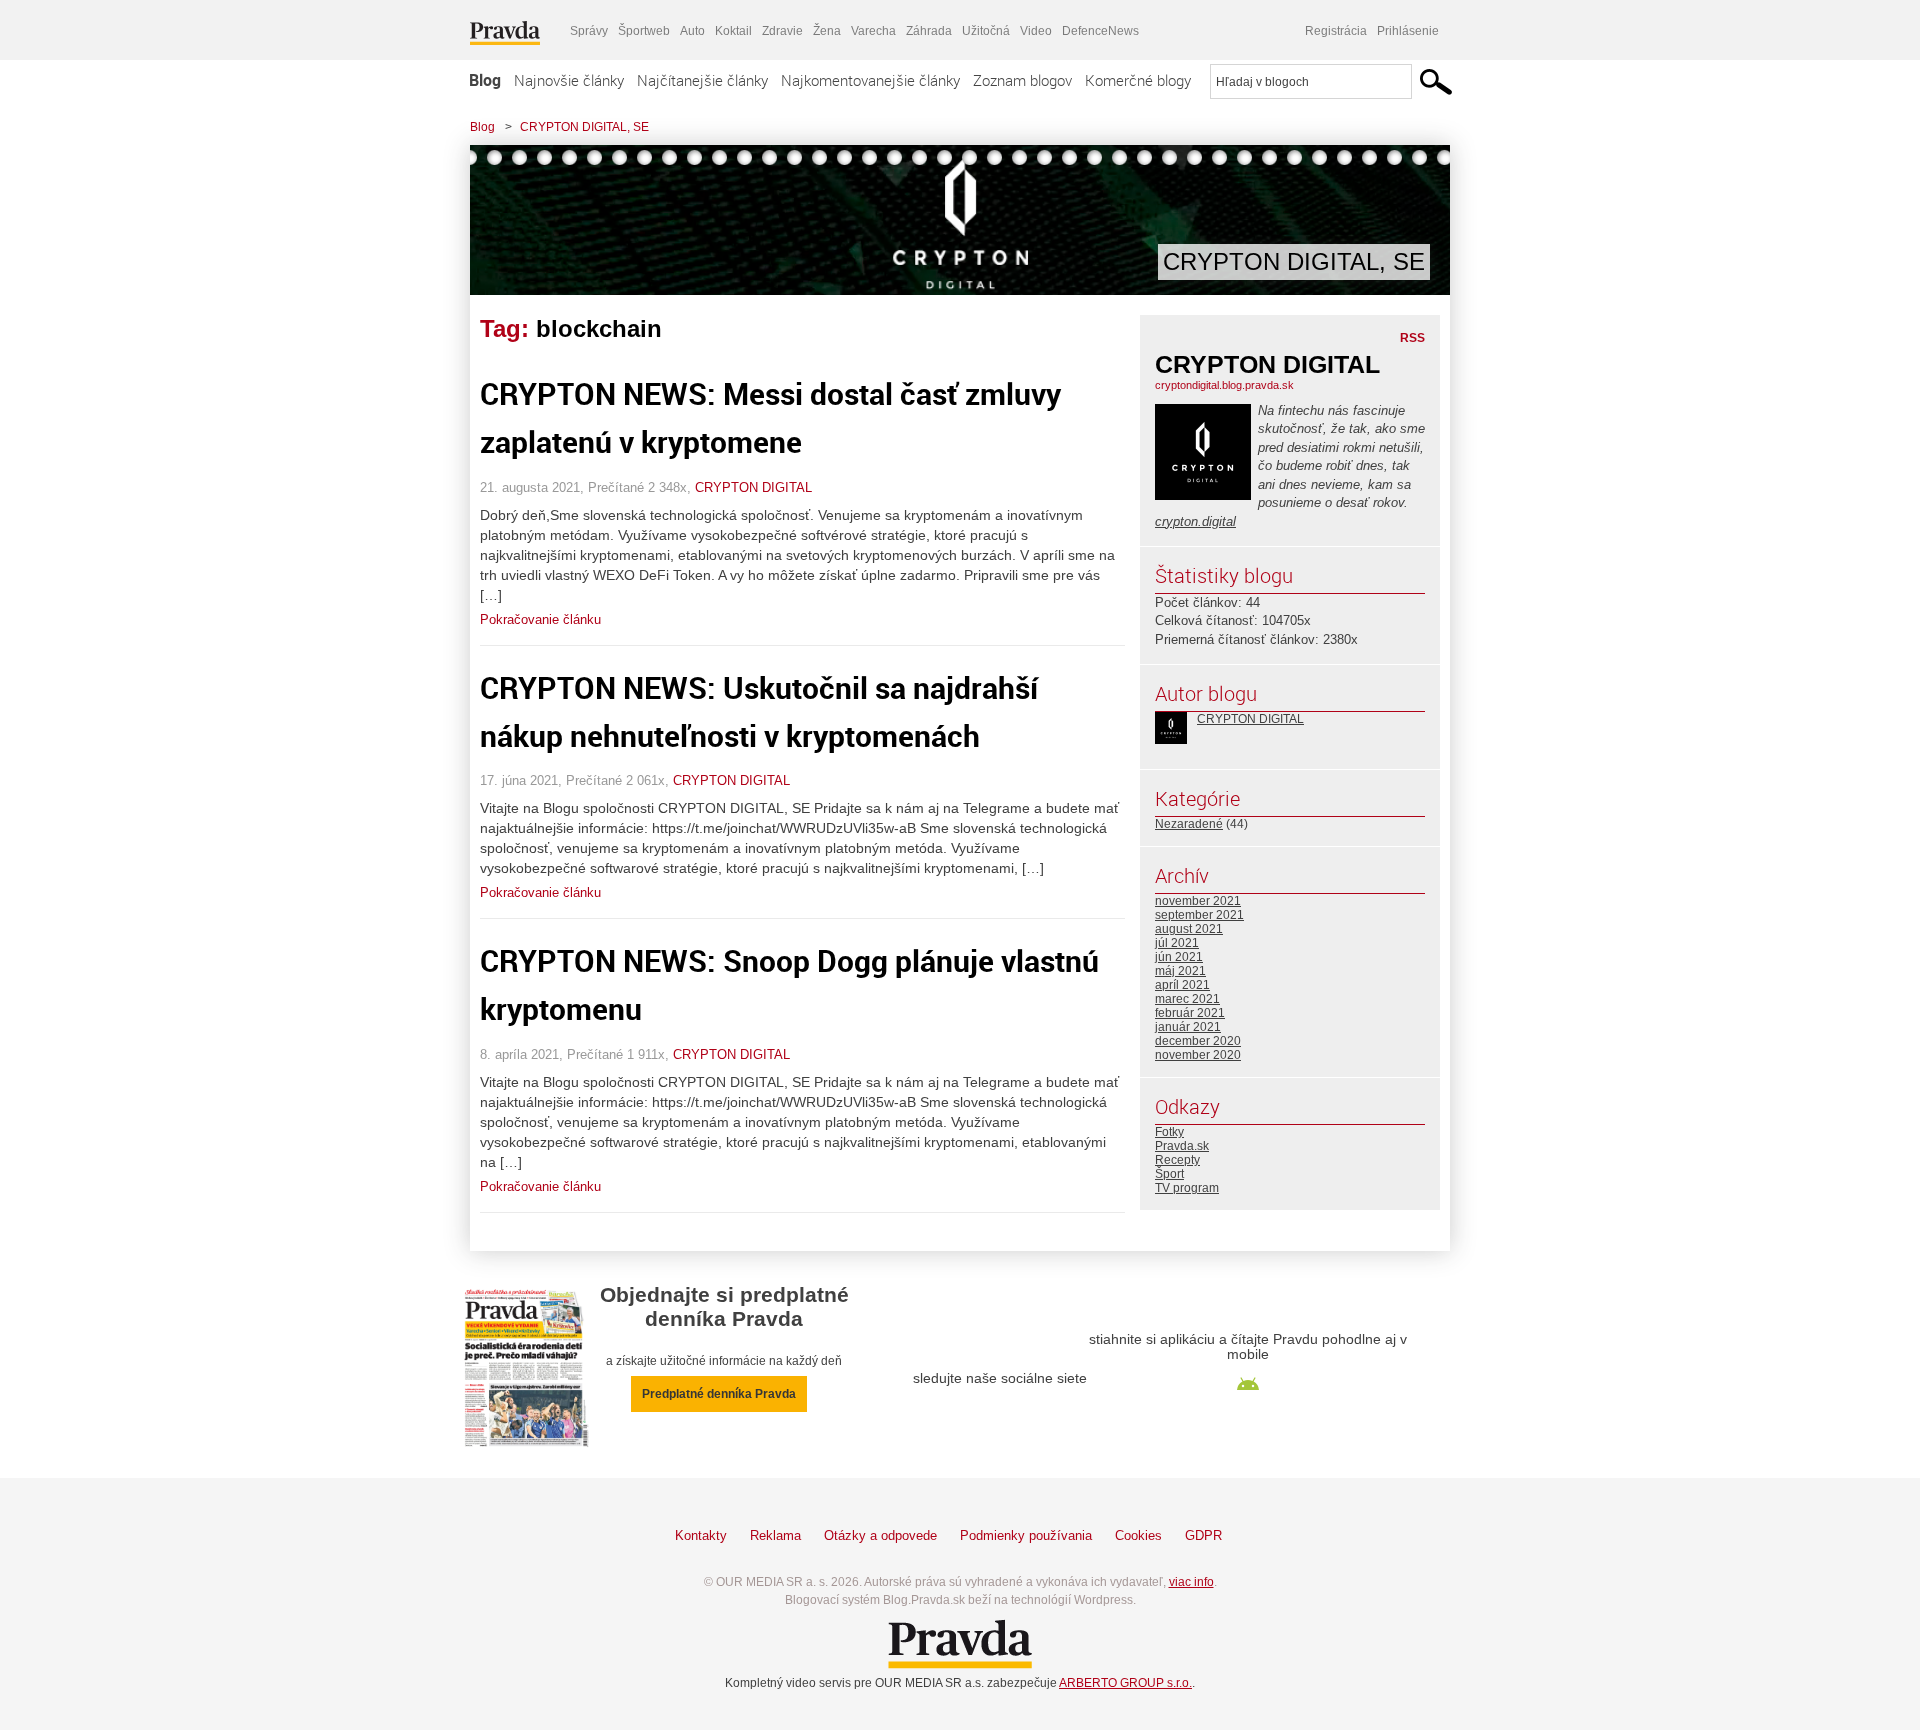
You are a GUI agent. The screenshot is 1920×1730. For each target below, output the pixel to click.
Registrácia (1336, 31)
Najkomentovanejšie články (870, 80)
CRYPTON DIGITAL (753, 487)
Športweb (644, 31)
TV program (1187, 1188)
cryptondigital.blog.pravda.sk (1224, 385)
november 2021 (1198, 901)
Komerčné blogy (1138, 80)
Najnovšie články (569, 80)
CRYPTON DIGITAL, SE (584, 127)
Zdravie (782, 31)
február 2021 (1190, 1013)
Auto (692, 31)
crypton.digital (1195, 521)
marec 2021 (1187, 999)
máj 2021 (1180, 971)
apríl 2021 (1182, 985)
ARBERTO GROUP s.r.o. (1125, 1683)
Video (1036, 31)
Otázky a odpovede (880, 1535)
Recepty (1177, 1160)
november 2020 (1198, 1055)
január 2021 (1188, 1027)
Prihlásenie (1408, 31)
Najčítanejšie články (702, 80)
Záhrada (929, 31)
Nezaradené (1189, 824)
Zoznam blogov (1022, 80)
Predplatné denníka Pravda (719, 1394)
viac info (1191, 1582)
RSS (1412, 338)
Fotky (1169, 1132)
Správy (589, 31)
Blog (485, 80)
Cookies (1138, 1535)
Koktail (733, 31)
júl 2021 (1177, 943)
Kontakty (701, 1535)
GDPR (1203, 1535)
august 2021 (1189, 929)
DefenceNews (1100, 31)
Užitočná (986, 31)
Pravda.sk (1182, 1146)
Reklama (775, 1535)
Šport (1169, 1174)
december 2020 (1198, 1041)
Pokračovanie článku (540, 619)
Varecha (873, 31)
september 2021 (1199, 915)
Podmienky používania (1026, 1535)
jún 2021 (1179, 957)
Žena (827, 31)
